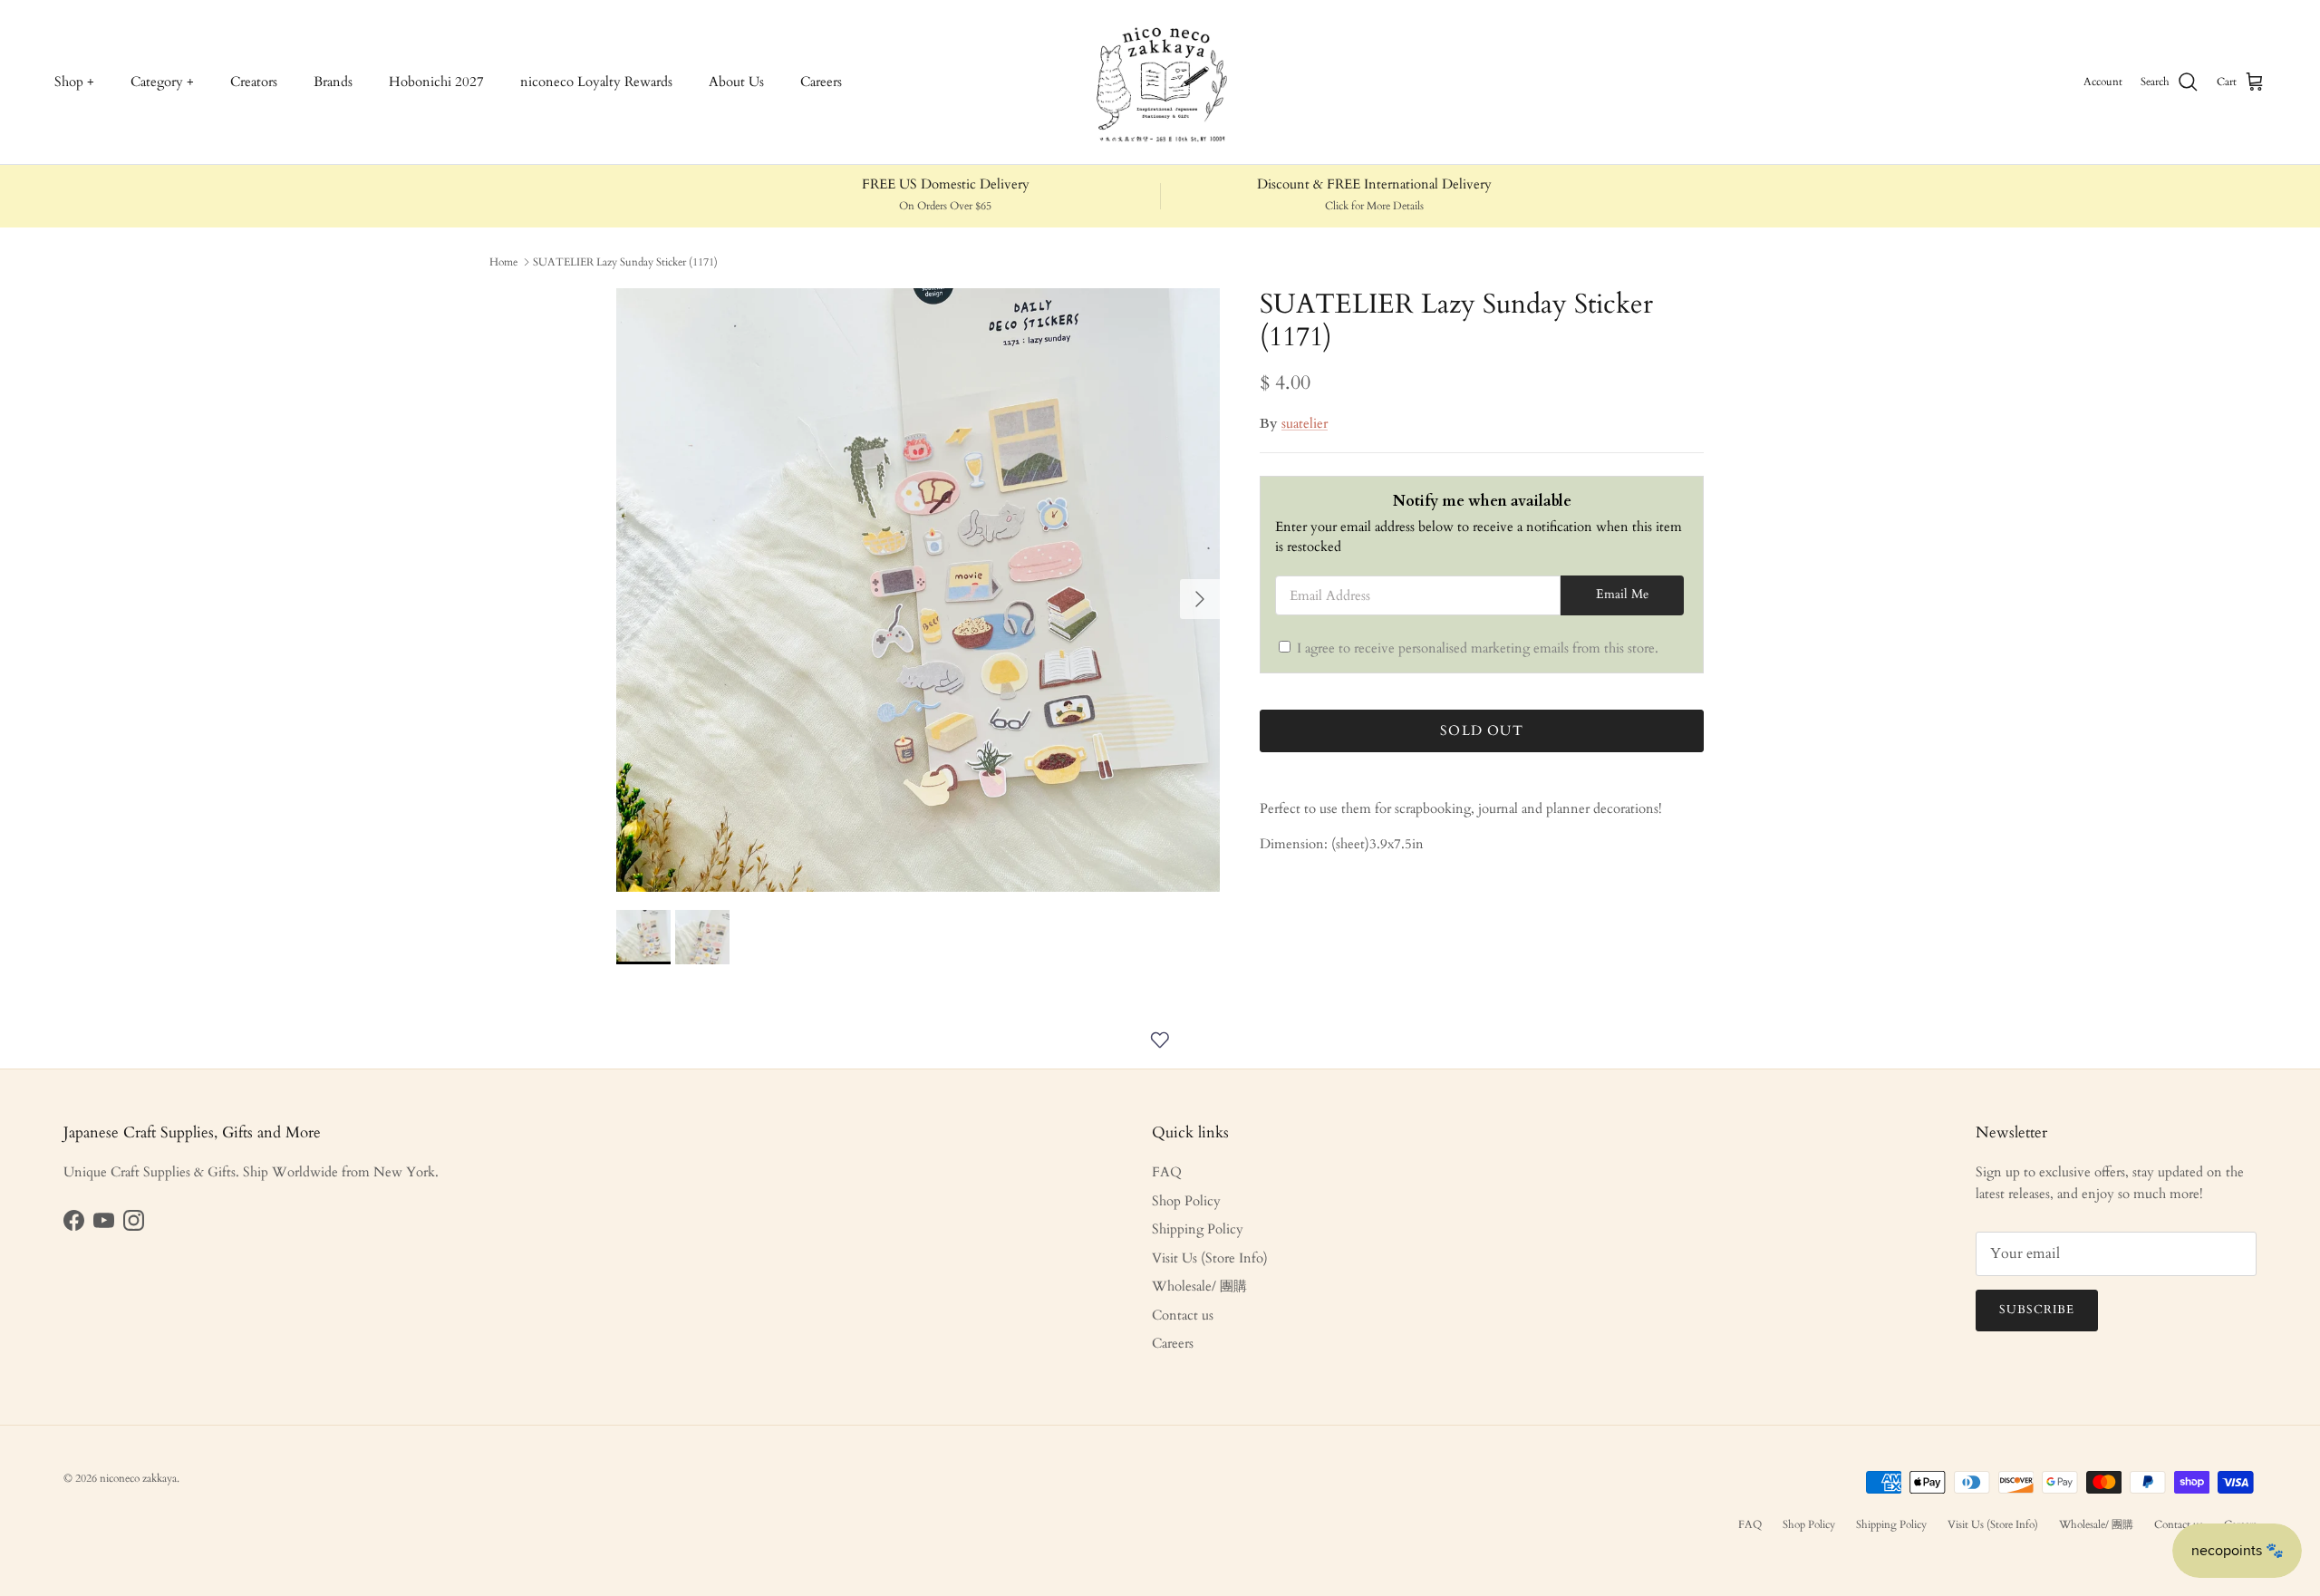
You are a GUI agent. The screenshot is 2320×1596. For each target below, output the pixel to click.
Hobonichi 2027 (436, 82)
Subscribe (2037, 1310)
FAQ (1167, 1172)
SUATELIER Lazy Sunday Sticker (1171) (625, 262)
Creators (254, 82)
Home (503, 262)
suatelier (1305, 423)
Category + (162, 82)
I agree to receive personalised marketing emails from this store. (1478, 648)
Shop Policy (1186, 1201)
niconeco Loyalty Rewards (596, 82)
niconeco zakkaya (138, 1478)
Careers (821, 82)
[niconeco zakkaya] (1160, 82)
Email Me (1622, 595)
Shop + (74, 82)
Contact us (1183, 1315)
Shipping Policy (1198, 1229)
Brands (333, 82)
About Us (736, 82)
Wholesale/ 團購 (1199, 1286)
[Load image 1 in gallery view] (918, 590)
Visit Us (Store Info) (1210, 1258)
